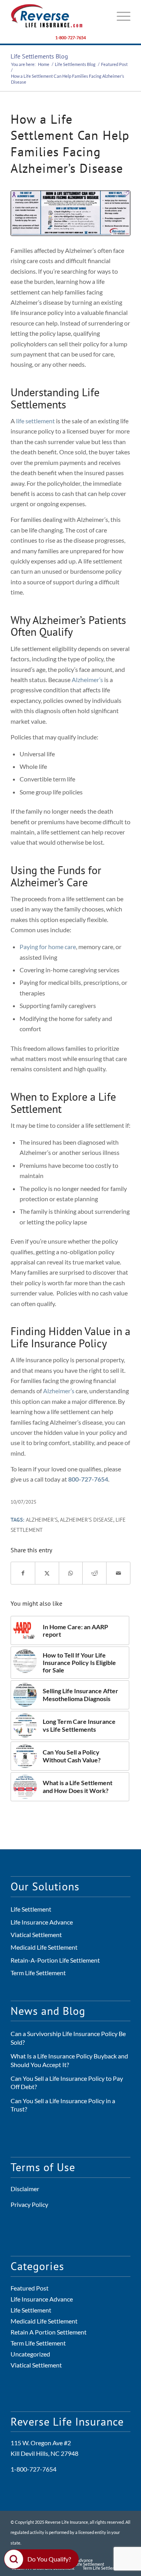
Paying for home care (48, 947)
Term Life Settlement (38, 1973)
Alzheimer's (42, 1519)
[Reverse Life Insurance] (59, 16)
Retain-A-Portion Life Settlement (55, 1960)
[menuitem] (120, 16)
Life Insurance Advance (42, 1922)
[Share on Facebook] (23, 1573)
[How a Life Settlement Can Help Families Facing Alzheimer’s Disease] (70, 213)
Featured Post (30, 2288)
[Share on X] (47, 1573)
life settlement (35, 421)
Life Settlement (31, 1909)
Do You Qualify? (49, 2559)
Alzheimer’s (87, 680)
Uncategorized (30, 2354)
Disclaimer (25, 2189)
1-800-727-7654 (70, 38)
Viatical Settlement (36, 1935)
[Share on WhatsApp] (71, 1573)
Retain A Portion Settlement (49, 2332)
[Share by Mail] (118, 1573)
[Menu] (120, 16)
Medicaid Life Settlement (44, 1947)
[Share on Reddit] (94, 1573)
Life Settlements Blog (39, 56)
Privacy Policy (29, 2204)
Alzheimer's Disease (87, 1519)
